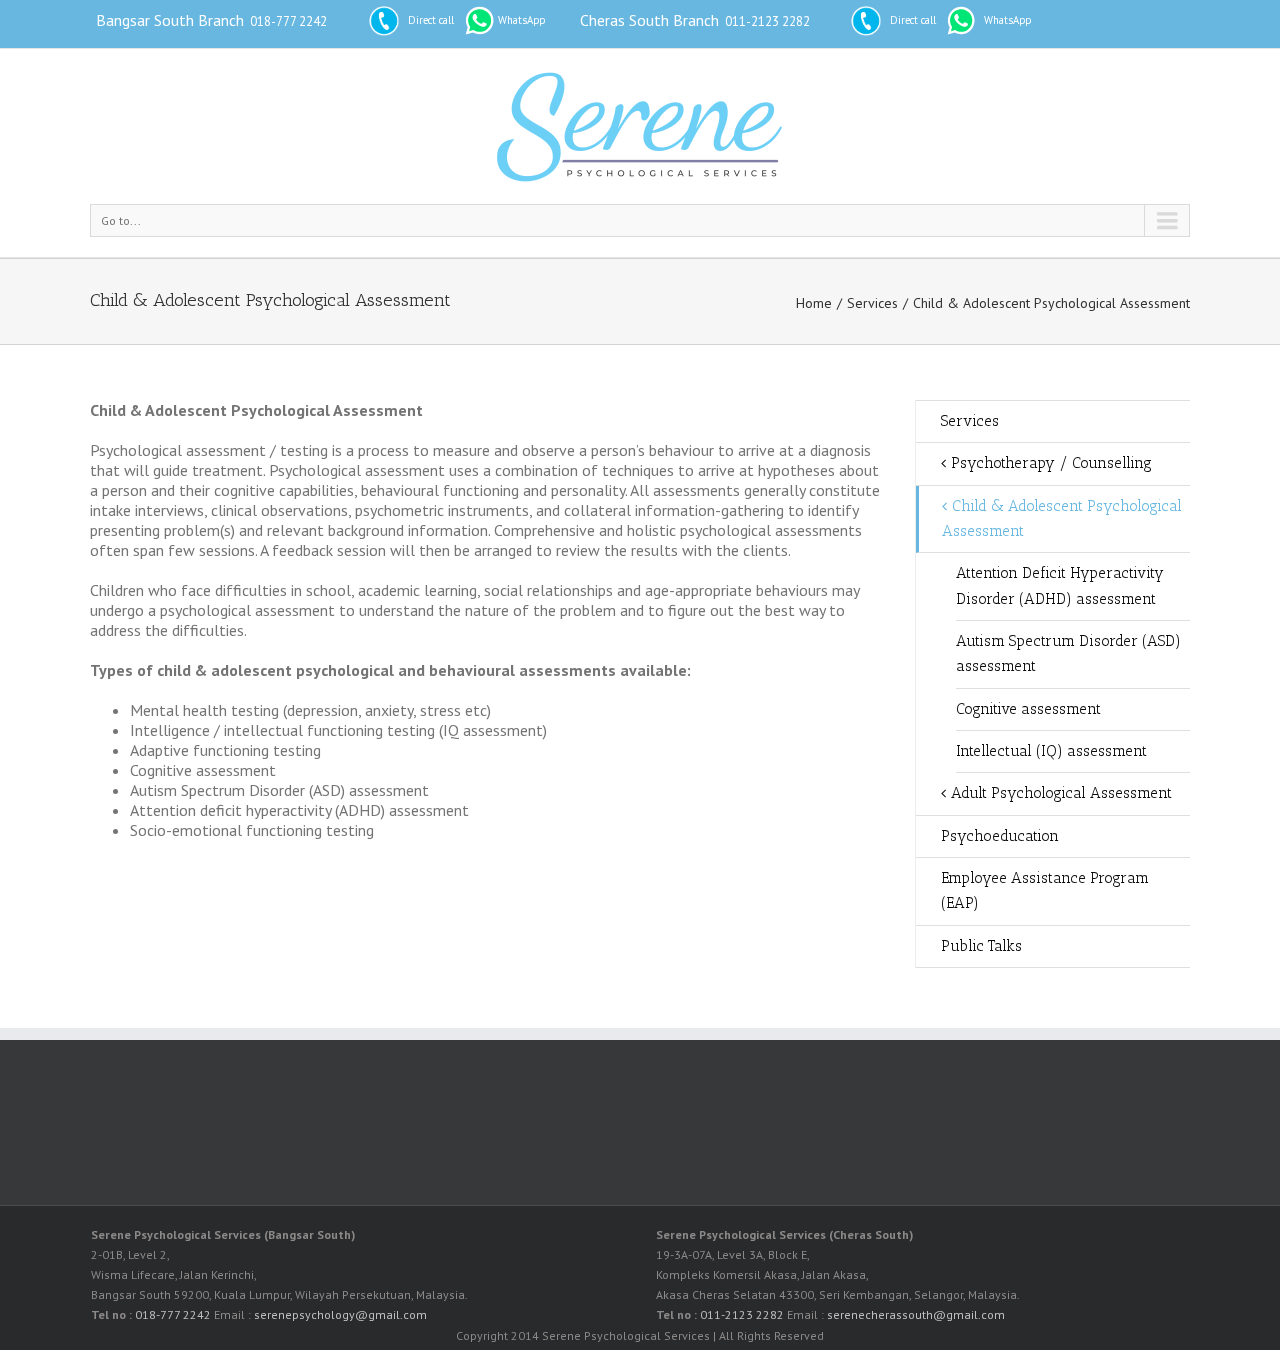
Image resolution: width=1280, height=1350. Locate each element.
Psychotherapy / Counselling (1051, 463)
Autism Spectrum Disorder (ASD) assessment (1068, 653)
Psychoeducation (1000, 836)
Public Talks (981, 946)
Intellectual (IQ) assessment (1051, 751)
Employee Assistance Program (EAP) (1045, 890)
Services (872, 303)
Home (814, 303)
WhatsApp (521, 20)
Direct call (431, 20)
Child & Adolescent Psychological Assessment (1062, 518)
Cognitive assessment (1028, 709)
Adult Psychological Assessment (1061, 793)
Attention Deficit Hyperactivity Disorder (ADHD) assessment (1060, 585)
